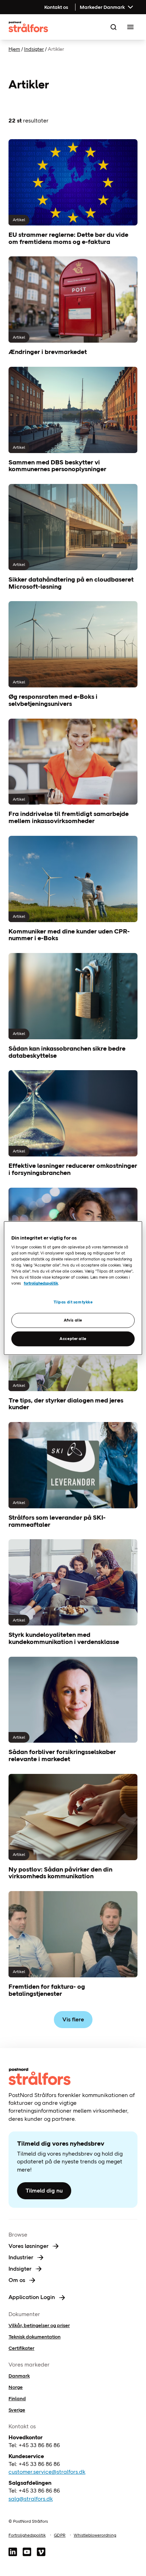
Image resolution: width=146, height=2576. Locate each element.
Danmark (19, 2376)
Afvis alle (73, 1320)
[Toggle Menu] (130, 27)
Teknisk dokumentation (35, 2337)
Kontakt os (56, 7)
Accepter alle (73, 1339)
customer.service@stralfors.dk (47, 2472)
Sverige (17, 2410)
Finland (17, 2398)
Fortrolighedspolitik (27, 2535)
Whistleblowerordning (95, 2535)
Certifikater (21, 2348)
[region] (73, 1288)
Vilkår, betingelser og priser (39, 2325)
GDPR (60, 2535)
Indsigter (34, 49)
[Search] (113, 27)
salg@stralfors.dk (31, 2499)
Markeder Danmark (102, 7)
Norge (16, 2387)
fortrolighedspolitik (41, 1283)
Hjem (14, 49)
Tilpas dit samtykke (73, 1302)
